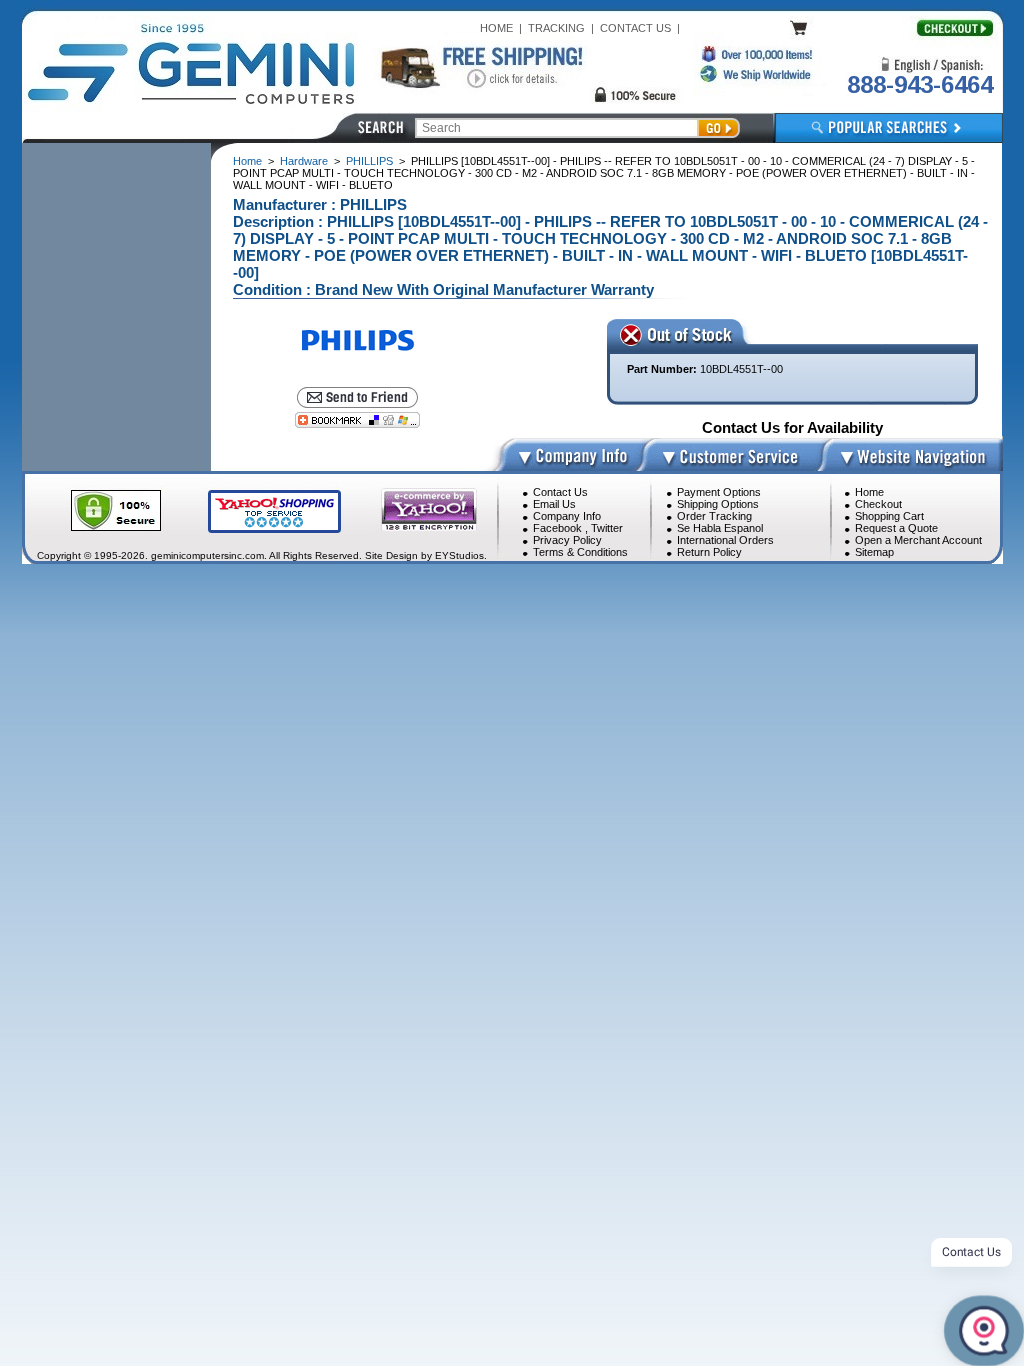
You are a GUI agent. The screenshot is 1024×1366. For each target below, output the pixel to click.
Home (247, 161)
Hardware (304, 161)
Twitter (607, 528)
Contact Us (560, 492)
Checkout (878, 504)
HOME (496, 28)
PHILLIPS (369, 161)
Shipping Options (718, 504)
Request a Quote (896, 528)
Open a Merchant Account (918, 540)
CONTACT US (635, 28)
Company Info (567, 516)
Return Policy (709, 552)
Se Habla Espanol (720, 528)
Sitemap (874, 552)
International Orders (725, 540)
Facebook (557, 528)
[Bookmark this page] (357, 420)
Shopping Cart (889, 516)
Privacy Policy (567, 540)
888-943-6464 (920, 84)
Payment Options (719, 492)
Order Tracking (714, 516)
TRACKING (556, 28)
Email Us (554, 504)
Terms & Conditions (580, 552)
